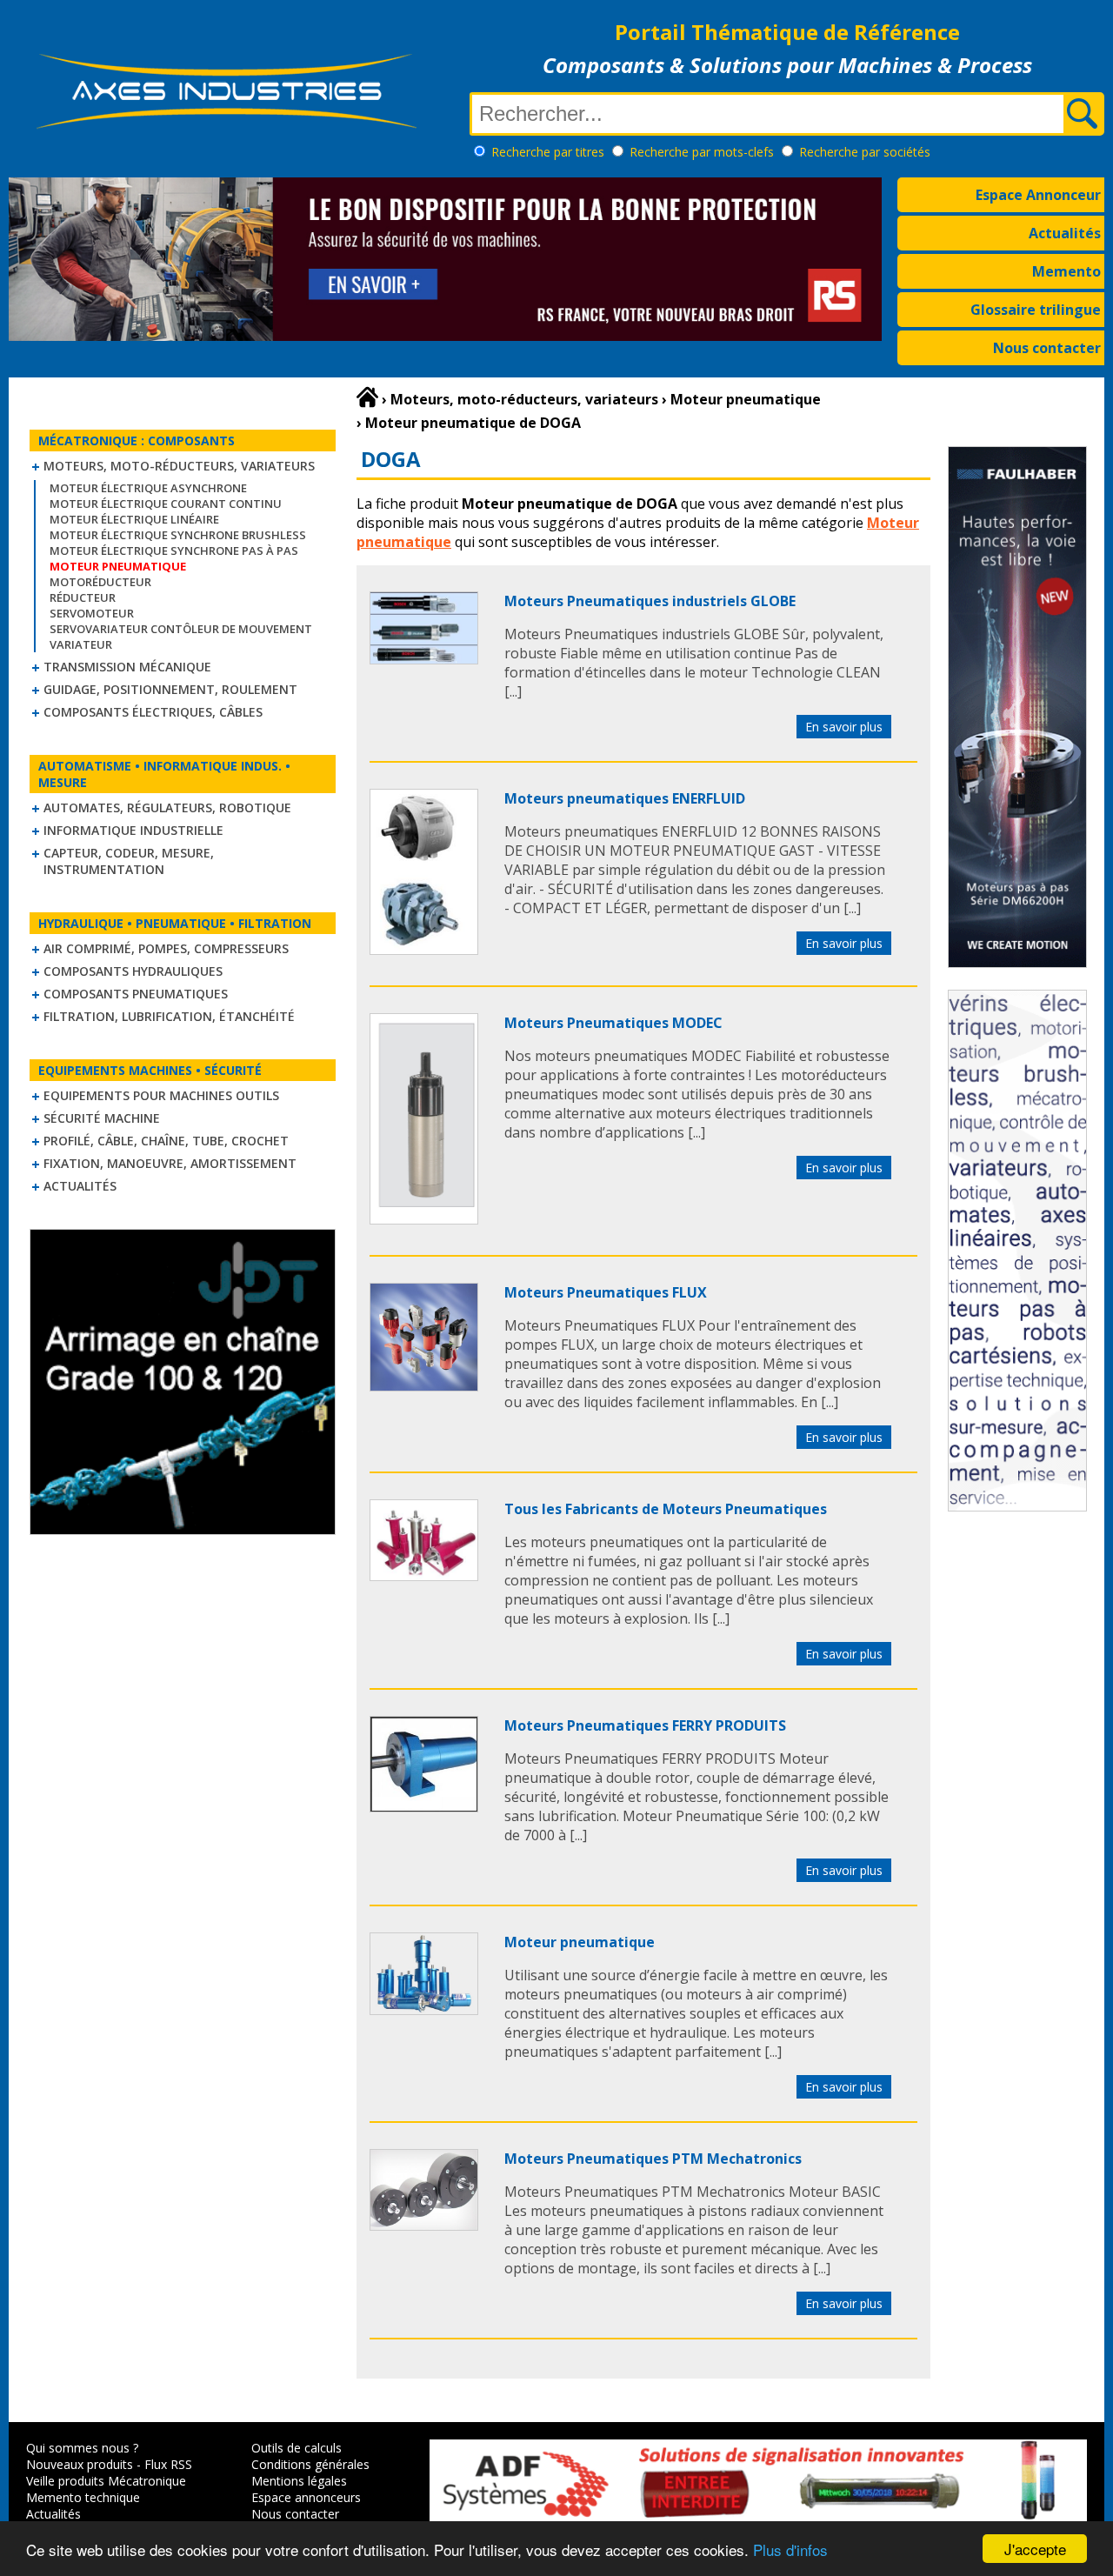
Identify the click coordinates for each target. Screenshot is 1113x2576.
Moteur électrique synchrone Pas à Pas (174, 551)
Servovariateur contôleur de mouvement (181, 629)
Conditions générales (310, 2464)
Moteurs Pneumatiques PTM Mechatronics (653, 2159)
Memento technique (83, 2497)
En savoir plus (844, 727)
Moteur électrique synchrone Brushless (178, 535)
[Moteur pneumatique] (424, 2010)
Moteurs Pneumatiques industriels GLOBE (650, 601)
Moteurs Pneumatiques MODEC (613, 1023)
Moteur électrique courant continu (166, 504)
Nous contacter (1047, 348)
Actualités (1065, 233)
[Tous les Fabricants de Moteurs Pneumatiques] (424, 1576)
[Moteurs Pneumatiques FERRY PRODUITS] (424, 1807)
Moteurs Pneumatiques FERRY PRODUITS (645, 1725)
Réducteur (83, 597)
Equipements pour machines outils (161, 1095)
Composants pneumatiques (136, 994)
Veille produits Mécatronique (106, 2481)
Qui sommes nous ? (82, 2448)
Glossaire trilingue (1036, 310)
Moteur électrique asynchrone (148, 488)
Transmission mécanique (127, 667)
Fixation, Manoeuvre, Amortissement (170, 1163)
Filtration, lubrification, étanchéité (169, 1016)
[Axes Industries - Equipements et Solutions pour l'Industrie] (226, 129)
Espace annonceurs (306, 2497)
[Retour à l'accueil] (367, 397)
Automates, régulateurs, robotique (167, 808)
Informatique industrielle (133, 830)
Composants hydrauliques (133, 971)
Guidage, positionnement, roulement (170, 689)
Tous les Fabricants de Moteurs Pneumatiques (666, 1509)
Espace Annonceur (1038, 195)
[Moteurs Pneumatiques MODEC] (424, 1219)
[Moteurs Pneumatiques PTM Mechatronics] (424, 2226)
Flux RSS (168, 2464)
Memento (1066, 271)
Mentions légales (299, 2481)
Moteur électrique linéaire (134, 519)
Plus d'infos (790, 2549)
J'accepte (1035, 2549)
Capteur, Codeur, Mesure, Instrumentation (129, 861)
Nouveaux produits (80, 2464)
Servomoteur (92, 613)
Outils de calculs (297, 2448)
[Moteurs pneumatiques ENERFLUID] (424, 950)
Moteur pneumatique (580, 1942)
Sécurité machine (102, 1118)
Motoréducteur (100, 582)
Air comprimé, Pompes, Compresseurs (166, 948)
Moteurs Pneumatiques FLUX (606, 1292)
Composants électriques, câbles (153, 712)
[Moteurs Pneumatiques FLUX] (424, 1386)
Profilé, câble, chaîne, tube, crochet (166, 1141)
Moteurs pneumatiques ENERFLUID (625, 798)
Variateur (81, 644)
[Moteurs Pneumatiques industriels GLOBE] (424, 659)
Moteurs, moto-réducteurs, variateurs (179, 466)
